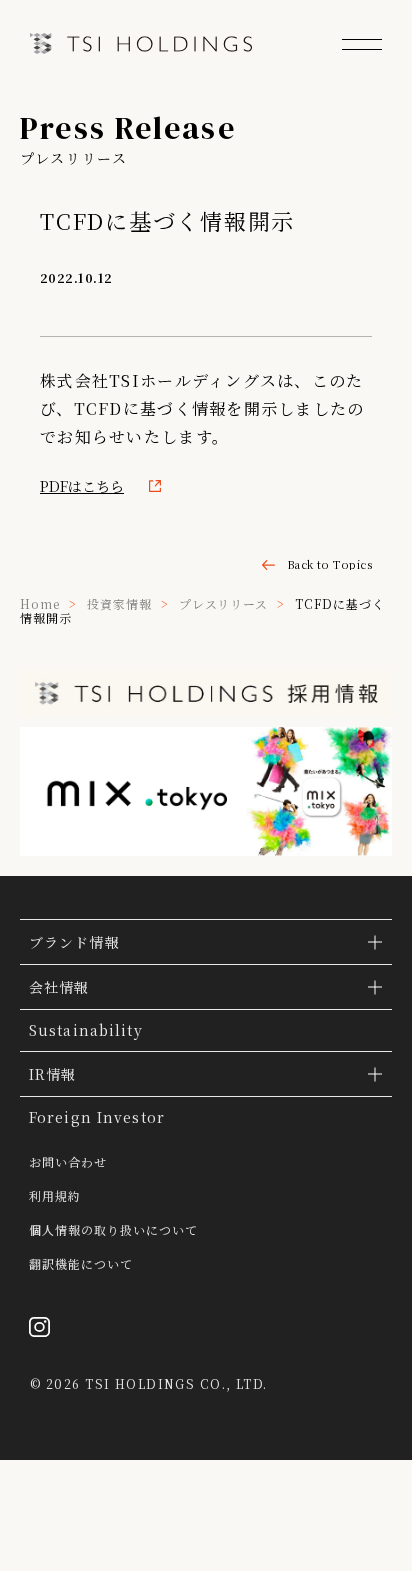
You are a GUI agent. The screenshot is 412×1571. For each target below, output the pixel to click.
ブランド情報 (74, 942)
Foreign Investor (97, 1117)
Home (40, 603)
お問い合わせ (68, 1162)
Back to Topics (329, 564)
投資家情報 (119, 603)
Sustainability (86, 1030)
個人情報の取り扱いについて (113, 1230)
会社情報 (59, 987)
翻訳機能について (81, 1264)
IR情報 (52, 1074)
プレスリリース (224, 603)
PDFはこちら (82, 486)
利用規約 (55, 1196)
